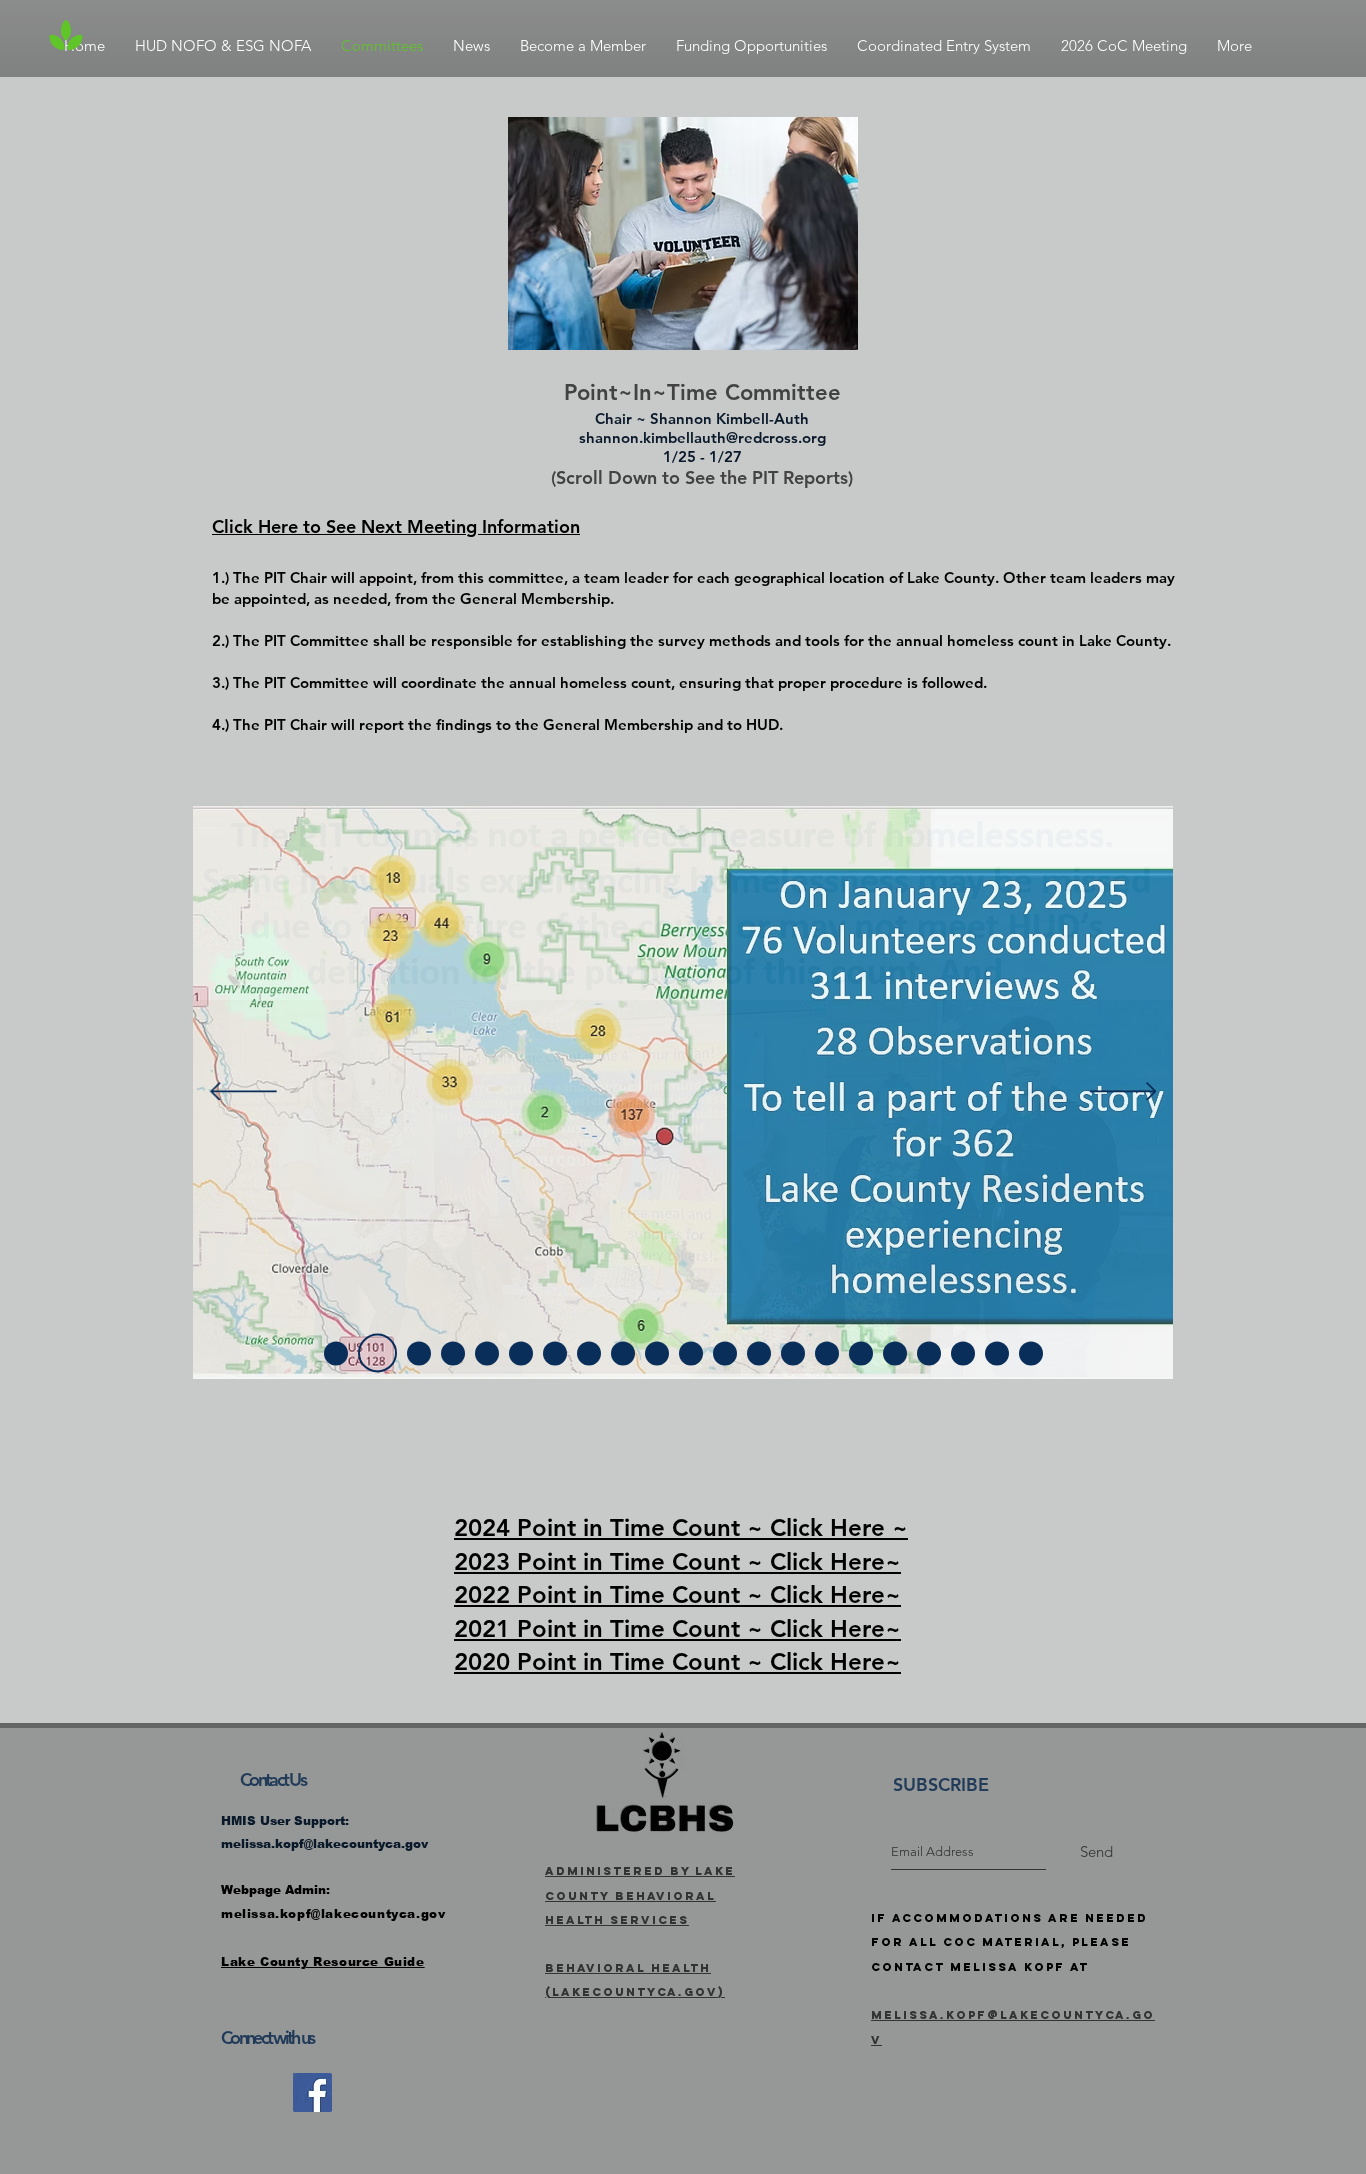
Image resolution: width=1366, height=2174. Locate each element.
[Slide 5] (487, 1353)
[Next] (1123, 1093)
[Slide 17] (895, 1353)
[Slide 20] (997, 1353)
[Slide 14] (793, 1353)
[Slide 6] (521, 1353)
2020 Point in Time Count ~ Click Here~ (677, 1661)
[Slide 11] (691, 1353)
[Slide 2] (336, 1353)
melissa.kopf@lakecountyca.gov (324, 1844)
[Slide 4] (419, 1353)
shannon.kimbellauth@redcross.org (702, 437)
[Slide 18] (929, 1353)
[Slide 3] (377, 1353)
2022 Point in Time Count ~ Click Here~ (677, 1594)
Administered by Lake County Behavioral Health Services (640, 1895)
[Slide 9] (623, 1353)
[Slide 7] (555, 1353)
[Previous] (243, 1093)
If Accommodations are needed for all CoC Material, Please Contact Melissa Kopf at (1009, 1942)
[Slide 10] (657, 1353)
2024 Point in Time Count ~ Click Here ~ (681, 1527)
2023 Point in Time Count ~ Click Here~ (677, 1561)
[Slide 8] (589, 1353)
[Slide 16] (861, 1353)
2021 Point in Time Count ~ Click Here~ (677, 1628)
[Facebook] (312, 2092)
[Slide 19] (963, 1353)
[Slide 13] (759, 1353)
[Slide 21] (1031, 1353)
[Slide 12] (725, 1353)
